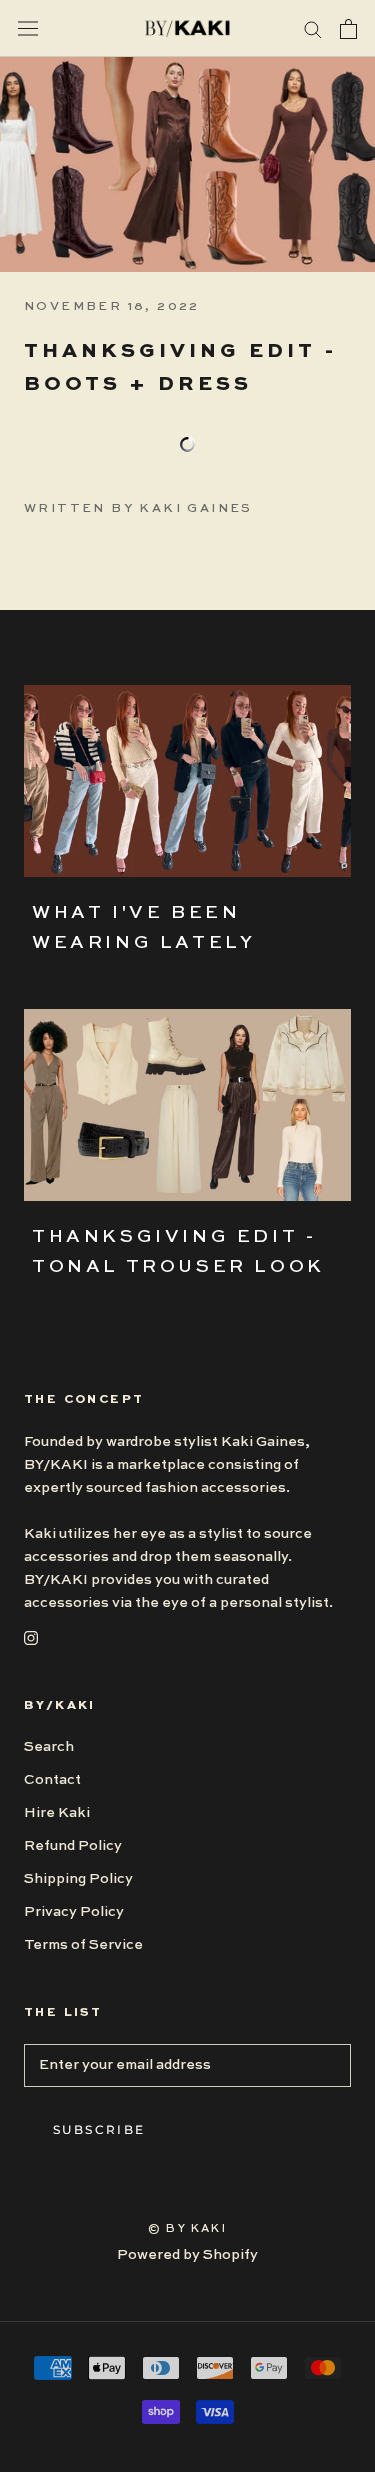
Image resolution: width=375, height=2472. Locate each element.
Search (49, 1747)
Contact (52, 1780)
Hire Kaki (57, 1813)
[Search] (313, 28)
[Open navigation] (28, 28)
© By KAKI (187, 2229)
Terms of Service (83, 1945)
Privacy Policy (74, 1912)
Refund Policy (73, 1846)
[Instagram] (31, 1637)
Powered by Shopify (187, 2255)
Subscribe (99, 2129)
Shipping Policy (78, 1879)
